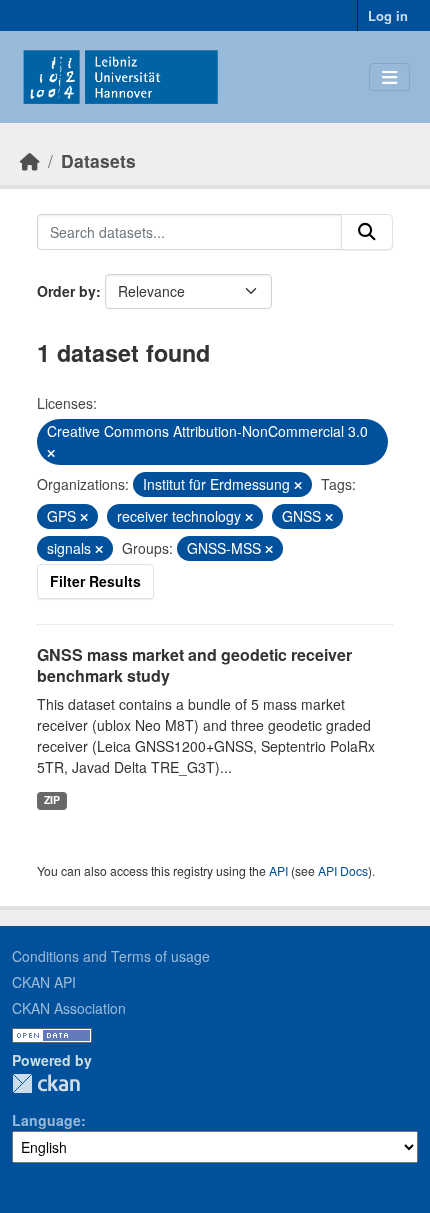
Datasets (98, 160)
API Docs (343, 870)
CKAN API (44, 982)
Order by (66, 291)
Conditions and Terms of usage (111, 956)
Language (46, 1120)
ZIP (52, 799)
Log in (388, 15)
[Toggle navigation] (389, 77)
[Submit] (367, 232)
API (278, 870)
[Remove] (51, 453)
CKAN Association (69, 1008)
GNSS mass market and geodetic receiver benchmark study (194, 665)
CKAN (46, 1083)
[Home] (30, 160)
